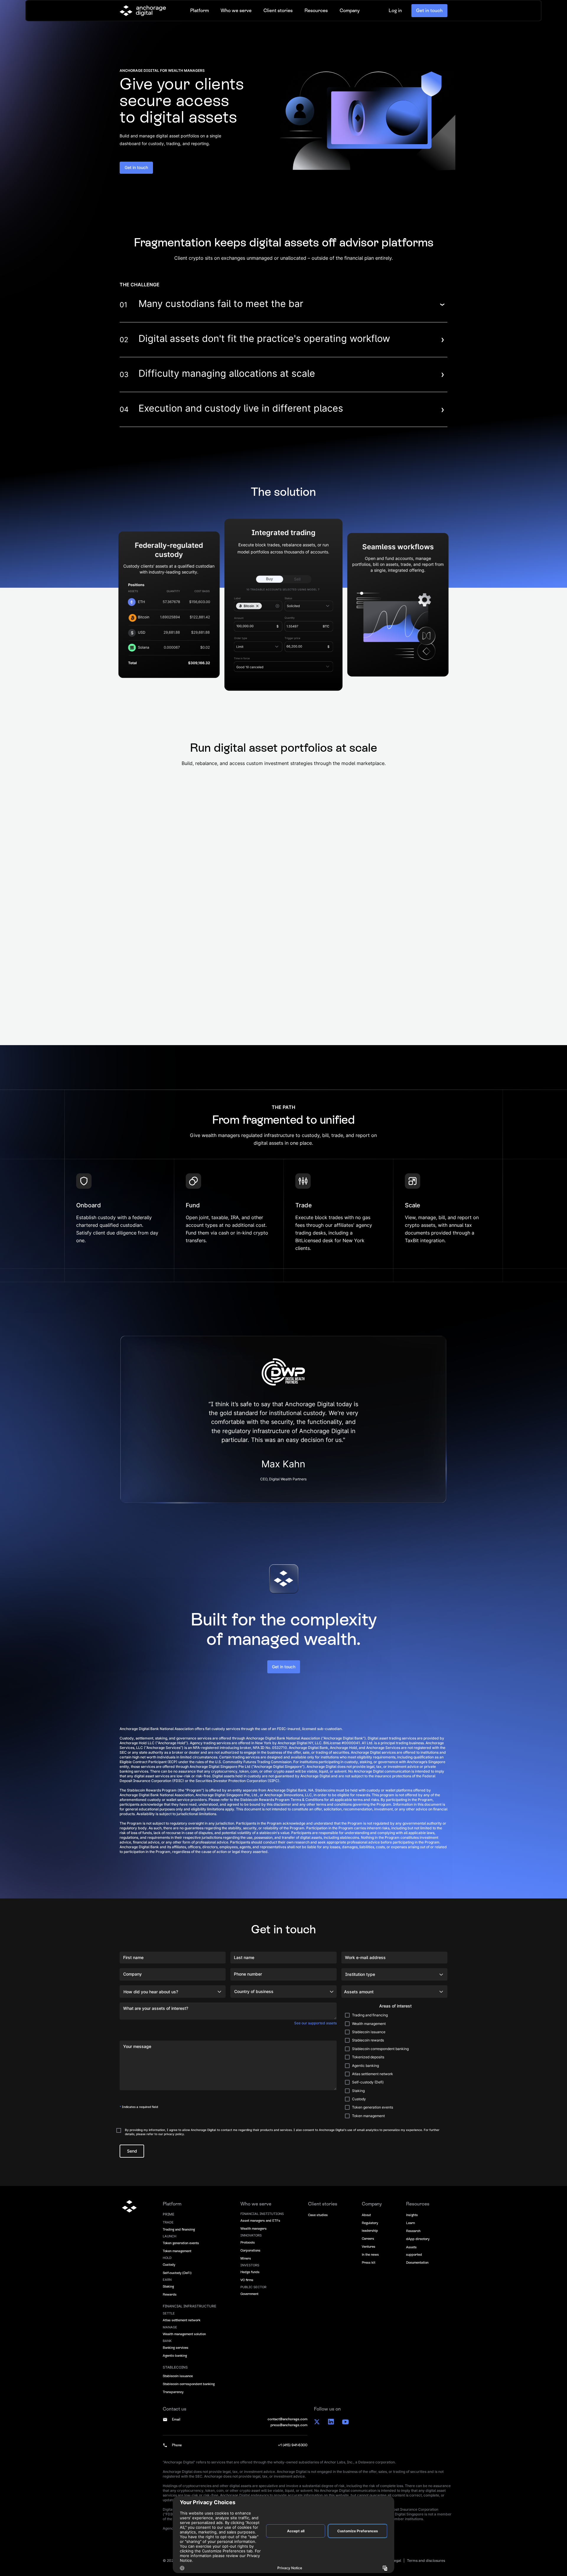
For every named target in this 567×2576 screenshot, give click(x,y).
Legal (396, 2560)
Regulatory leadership (370, 2227)
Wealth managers (254, 2229)
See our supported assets (315, 2023)
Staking (168, 2286)
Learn (410, 2223)
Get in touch (429, 17)
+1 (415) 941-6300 (293, 2445)
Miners (246, 2258)
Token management (177, 2251)
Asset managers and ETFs (260, 2221)
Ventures (369, 2247)
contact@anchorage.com (287, 2419)
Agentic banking (175, 2356)
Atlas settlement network (182, 2320)
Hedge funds (250, 2272)
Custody (169, 2265)
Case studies (318, 2215)
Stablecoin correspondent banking (189, 2384)
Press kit (369, 2262)
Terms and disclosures (426, 2560)
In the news (370, 2255)
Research (413, 2231)
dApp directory (418, 2239)
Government (249, 2294)
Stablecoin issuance (178, 2376)
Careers (368, 2239)
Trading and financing (179, 2229)
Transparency (173, 2392)
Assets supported (414, 2251)
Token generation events (181, 2243)
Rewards (170, 2294)
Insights (412, 2215)
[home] (143, 17)
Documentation (417, 2262)
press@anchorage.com (289, 2425)
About (366, 2215)
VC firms (247, 2280)
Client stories (278, 17)
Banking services (176, 2348)
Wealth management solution (184, 2334)
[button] (199, 17)
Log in (395, 16)
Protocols (248, 2242)
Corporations (250, 2250)
